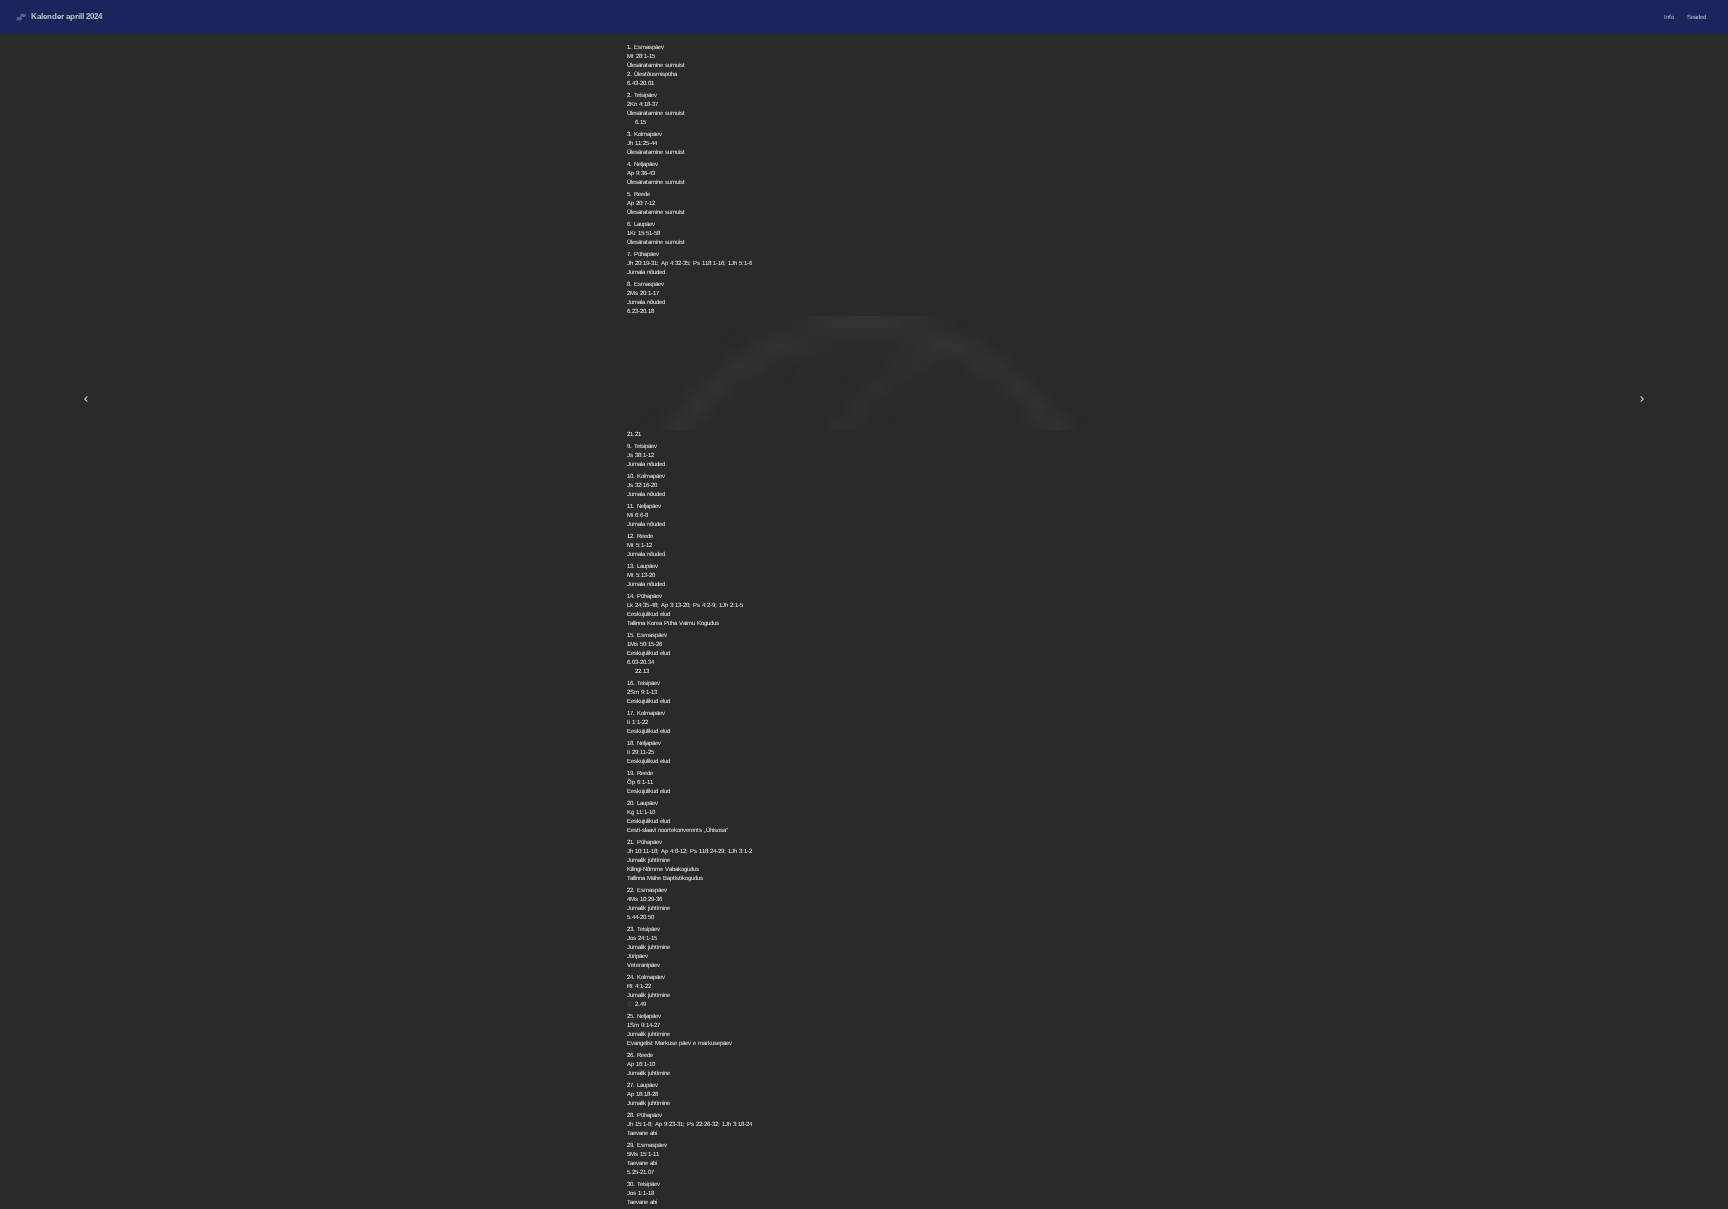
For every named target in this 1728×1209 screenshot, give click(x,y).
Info (1669, 17)
